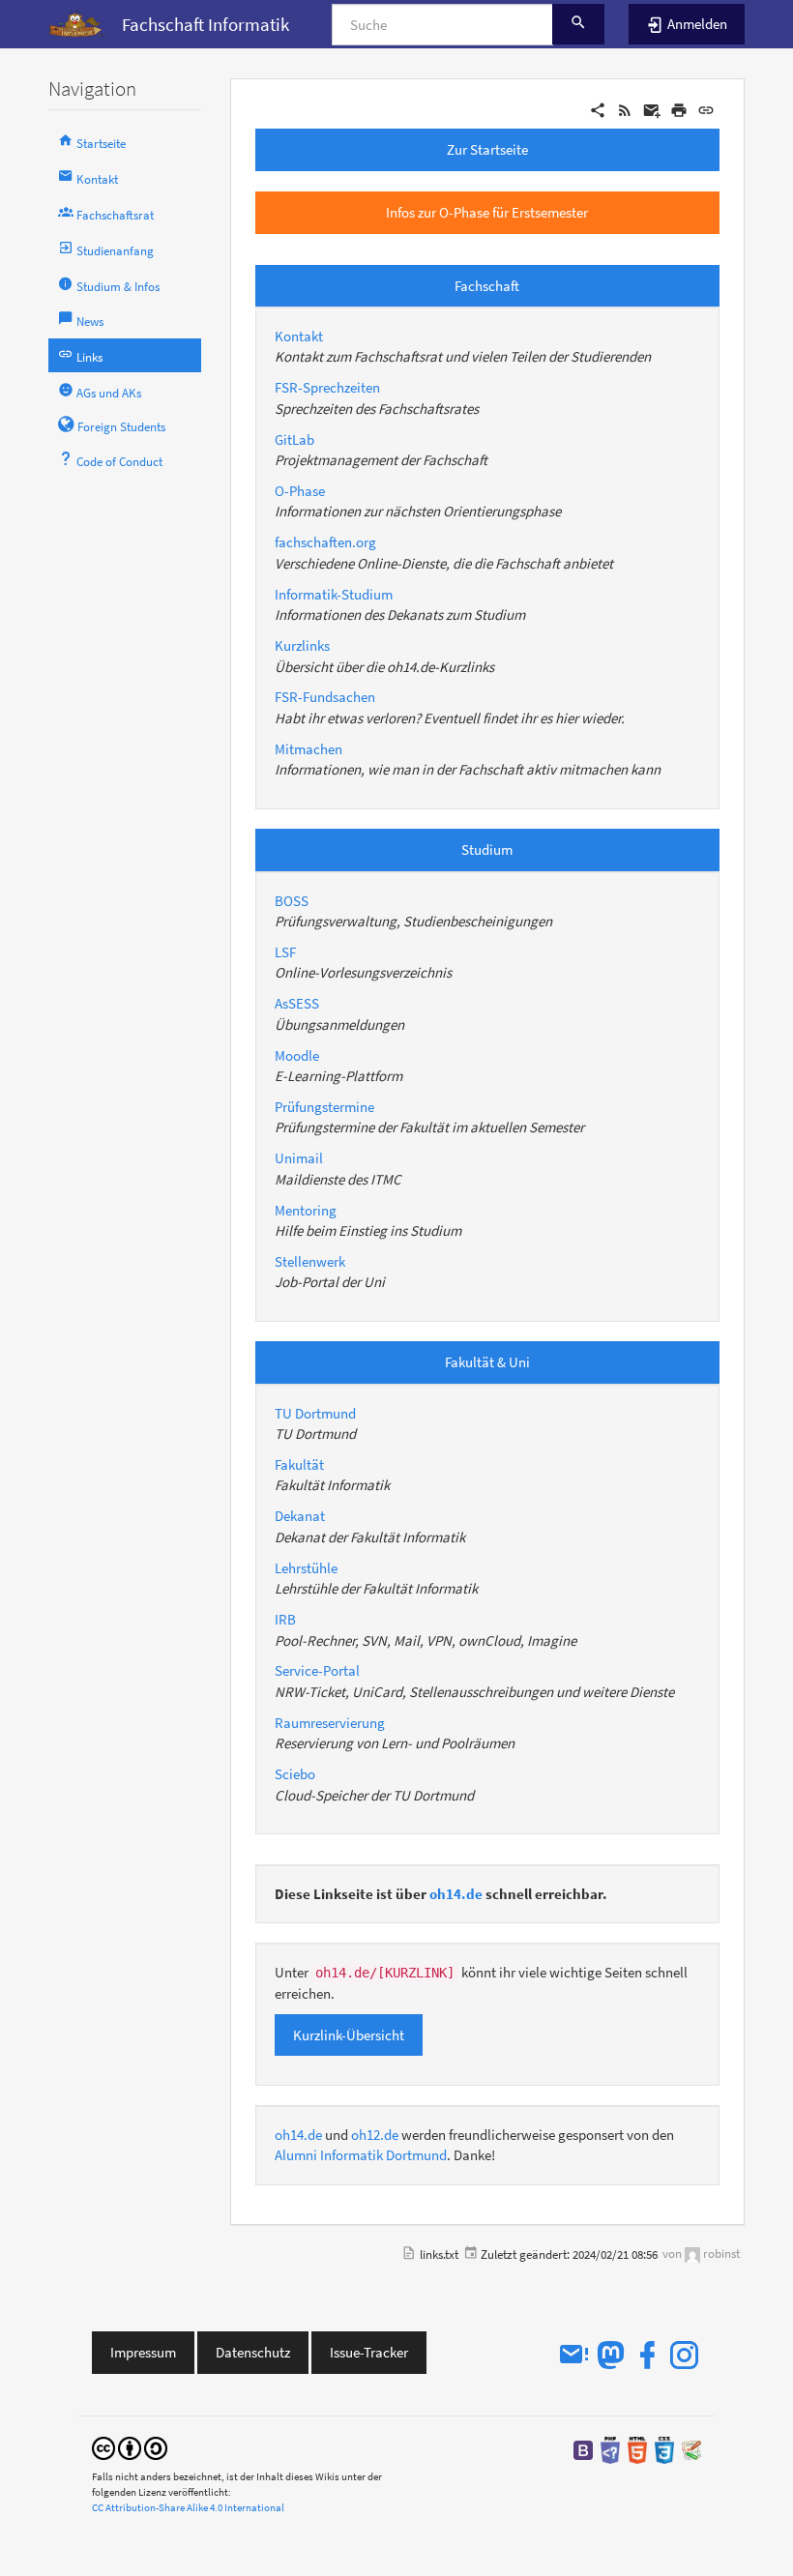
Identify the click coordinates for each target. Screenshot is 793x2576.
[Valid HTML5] (637, 2449)
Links (88, 357)
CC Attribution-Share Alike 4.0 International (188, 2507)
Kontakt (96, 179)
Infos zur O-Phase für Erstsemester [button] (487, 212)
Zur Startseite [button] (487, 149)
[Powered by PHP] (610, 2449)
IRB (285, 1619)
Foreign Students (120, 427)
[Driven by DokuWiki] (691, 2449)
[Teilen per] (598, 109)
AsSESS (297, 1003)
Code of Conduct (118, 462)
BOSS (292, 901)
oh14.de (456, 1894)
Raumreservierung (330, 1723)
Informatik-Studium (334, 594)
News (88, 322)
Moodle (297, 1055)
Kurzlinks (302, 645)
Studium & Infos (117, 287)
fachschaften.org (325, 542)
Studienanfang (114, 251)
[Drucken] (679, 109)
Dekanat (300, 1516)
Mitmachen (308, 749)
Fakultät (299, 1464)
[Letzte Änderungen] (625, 109)
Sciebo (295, 1774)
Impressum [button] (143, 2352)
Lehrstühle (306, 1568)
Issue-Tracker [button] (369, 2352)
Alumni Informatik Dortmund (361, 2155)
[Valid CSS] (664, 2449)
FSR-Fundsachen (325, 697)
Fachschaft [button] (487, 286)
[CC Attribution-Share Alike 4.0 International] (130, 2447)
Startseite (100, 144)
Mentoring (306, 1210)
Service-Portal (317, 1670)
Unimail (299, 1158)
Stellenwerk (310, 1261)
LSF (285, 952)
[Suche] (578, 24)
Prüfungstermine (324, 1107)
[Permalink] (706, 109)
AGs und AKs (107, 393)
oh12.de (375, 2135)
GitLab (294, 439)
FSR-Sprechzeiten (327, 387)
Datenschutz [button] (253, 2352)
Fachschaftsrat (114, 215)
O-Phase (300, 491)
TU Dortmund (315, 1413)
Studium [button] (487, 849)
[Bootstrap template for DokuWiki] (583, 2449)
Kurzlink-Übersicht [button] (349, 2035)
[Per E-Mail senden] (652, 109)
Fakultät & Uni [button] (487, 1362)
